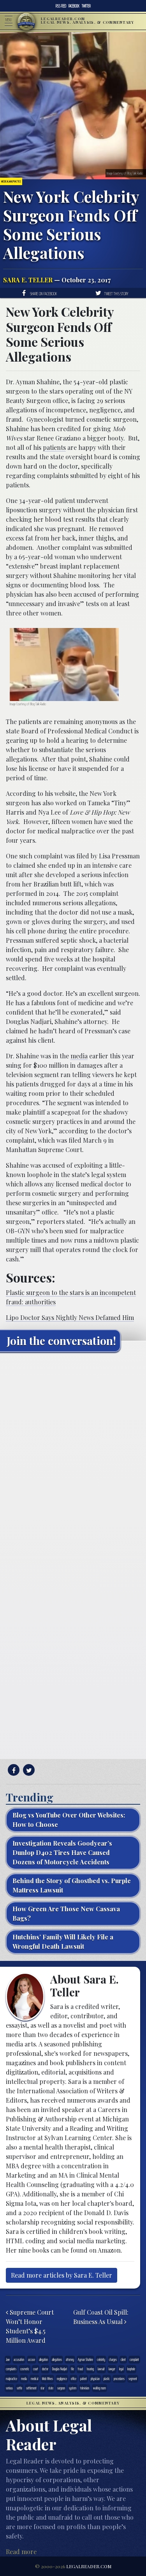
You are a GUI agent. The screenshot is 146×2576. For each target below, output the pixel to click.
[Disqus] (73, 1456)
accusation (19, 2359)
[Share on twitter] (28, 1770)
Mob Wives (47, 2379)
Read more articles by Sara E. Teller (62, 2275)
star (42, 2388)
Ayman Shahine (85, 2359)
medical (34, 2379)
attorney (70, 2359)
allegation (43, 2359)
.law (8, 2359)
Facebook (74, 6)
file (72, 2369)
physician (95, 2379)
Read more (21, 2552)
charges (113, 2359)
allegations (57, 2359)
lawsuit (101, 2369)
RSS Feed (61, 6)
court (36, 2369)
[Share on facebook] (13, 1770)
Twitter (86, 6)
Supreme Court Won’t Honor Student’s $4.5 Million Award (30, 2326)
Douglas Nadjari (60, 2369)
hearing (90, 2369)
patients (54, 447)
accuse (32, 2359)
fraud (80, 2369)
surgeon (61, 2388)
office (74, 2379)
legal (121, 2369)
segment (133, 2379)
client (123, 2359)
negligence (62, 2379)
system (73, 2388)
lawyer (112, 2369)
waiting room (99, 2388)
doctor (45, 2369)
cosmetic (25, 2369)
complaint (134, 2359)
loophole (131, 2369)
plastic (107, 2379)
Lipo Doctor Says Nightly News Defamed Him (70, 1317)
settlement (31, 2388)
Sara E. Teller (28, 280)
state (51, 2388)
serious (9, 2388)
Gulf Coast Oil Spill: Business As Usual (101, 2317)
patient (84, 2379)
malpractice (11, 2379)
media (79, 1056)
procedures (119, 2379)
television (85, 2388)
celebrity (101, 2359)
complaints (11, 2369)
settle (19, 2388)
